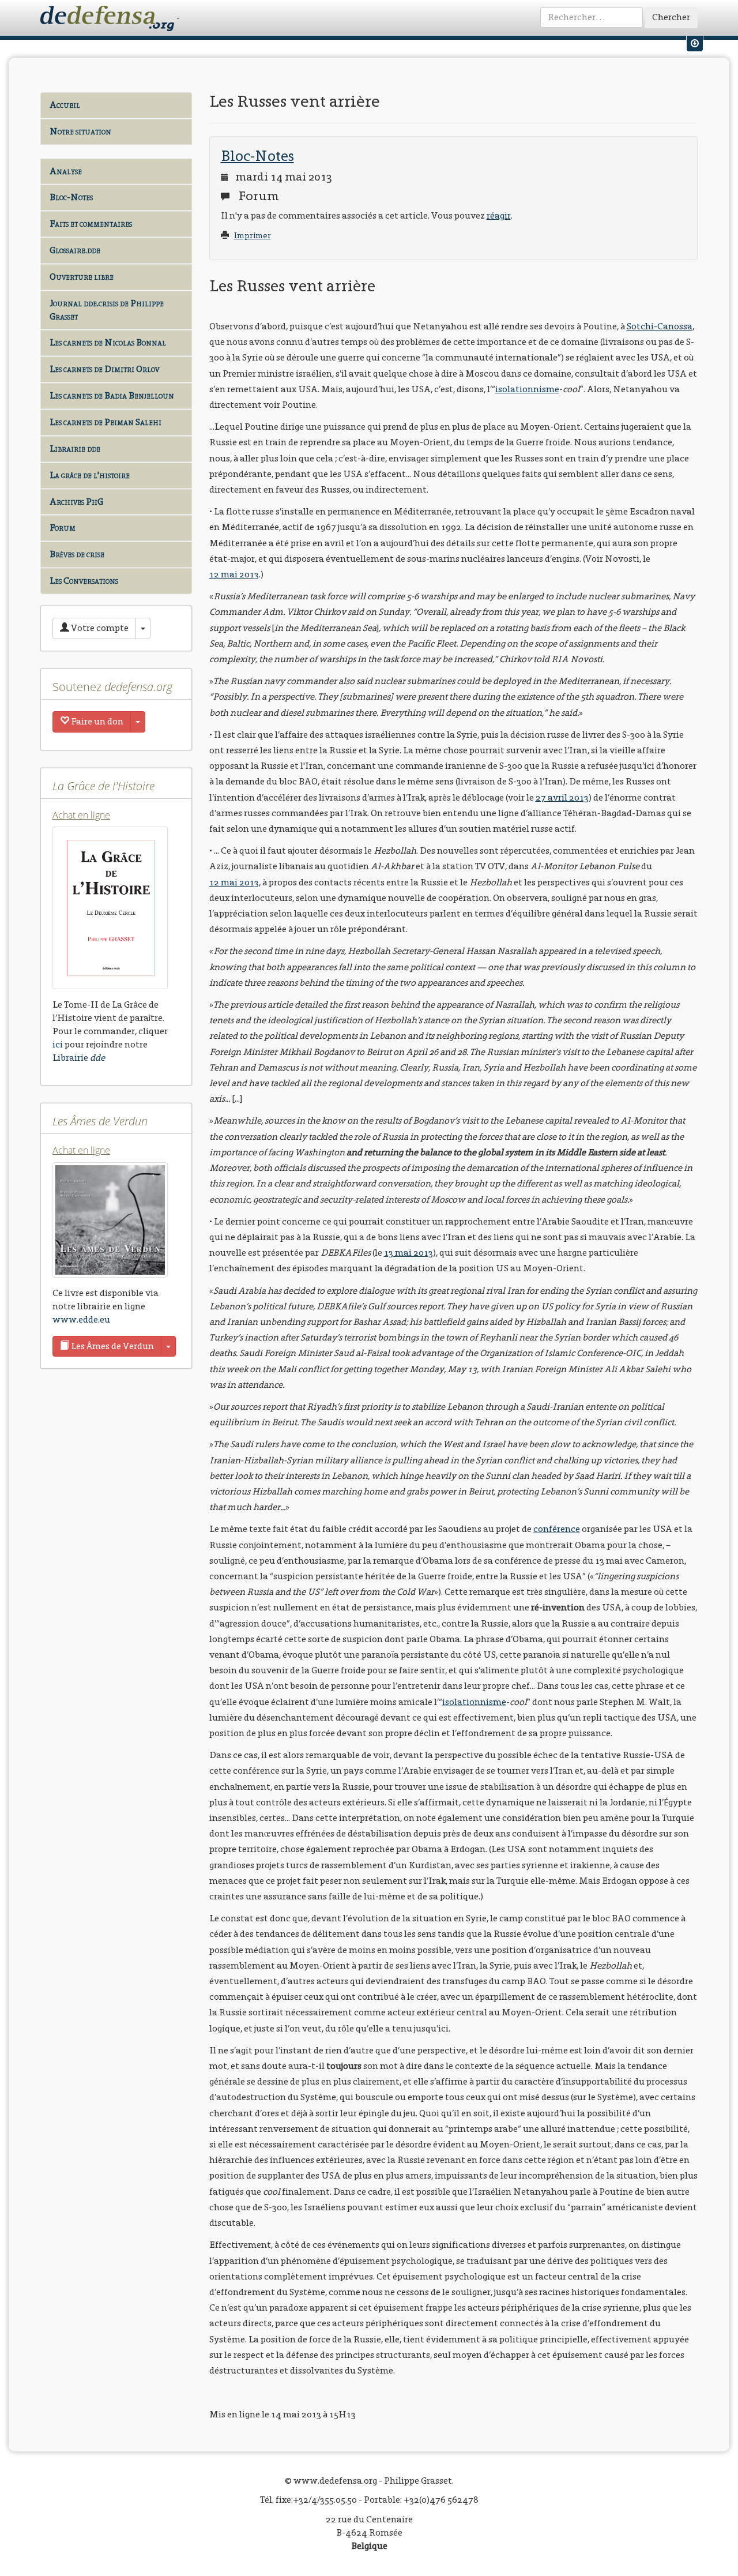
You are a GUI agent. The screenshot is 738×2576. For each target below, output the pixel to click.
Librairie (79, 1058)
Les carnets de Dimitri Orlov (104, 369)
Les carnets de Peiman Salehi (106, 422)
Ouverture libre (82, 277)
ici (58, 1044)
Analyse (66, 171)
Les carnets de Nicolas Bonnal (108, 342)
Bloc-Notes (71, 197)
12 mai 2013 (234, 574)
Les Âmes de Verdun (112, 1346)
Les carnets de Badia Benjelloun (112, 395)
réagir (499, 215)
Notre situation (80, 131)
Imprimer (253, 236)
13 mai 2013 (408, 1253)
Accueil (65, 105)
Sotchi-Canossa (660, 326)
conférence (557, 1529)
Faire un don (96, 721)
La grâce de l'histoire (90, 475)
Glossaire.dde (75, 250)
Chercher (671, 17)
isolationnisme (527, 389)
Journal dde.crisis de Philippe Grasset (107, 310)
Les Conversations (84, 581)
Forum (63, 527)
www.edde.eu (81, 1319)
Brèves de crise (77, 554)
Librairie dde (75, 448)
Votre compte (99, 628)
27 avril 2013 (562, 797)
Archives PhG (76, 502)
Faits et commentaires (91, 224)
